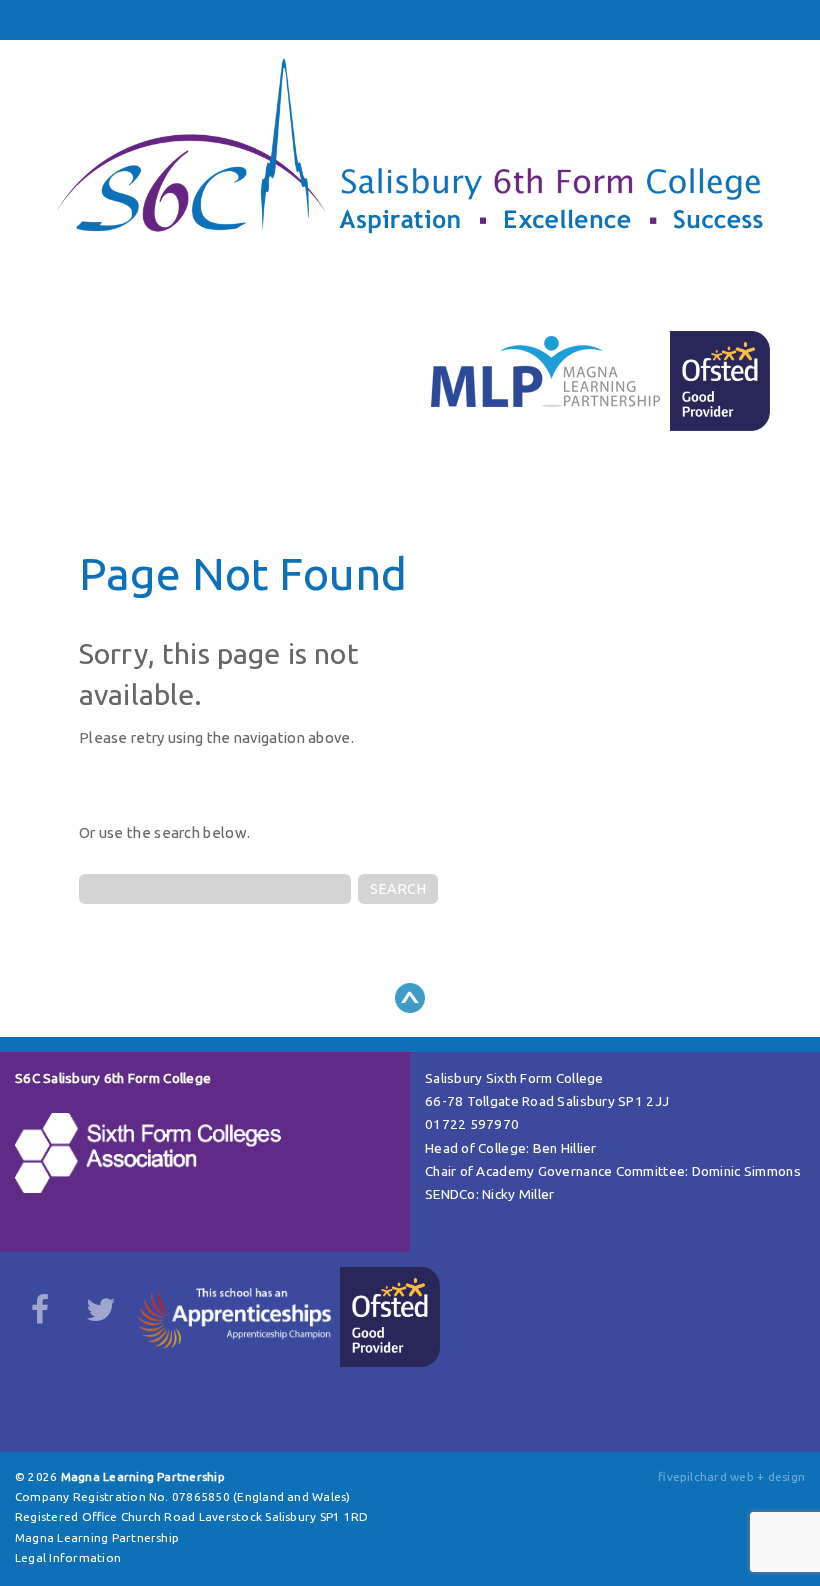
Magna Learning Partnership (97, 1537)
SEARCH (398, 889)
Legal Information (68, 1557)
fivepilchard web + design (731, 1476)
